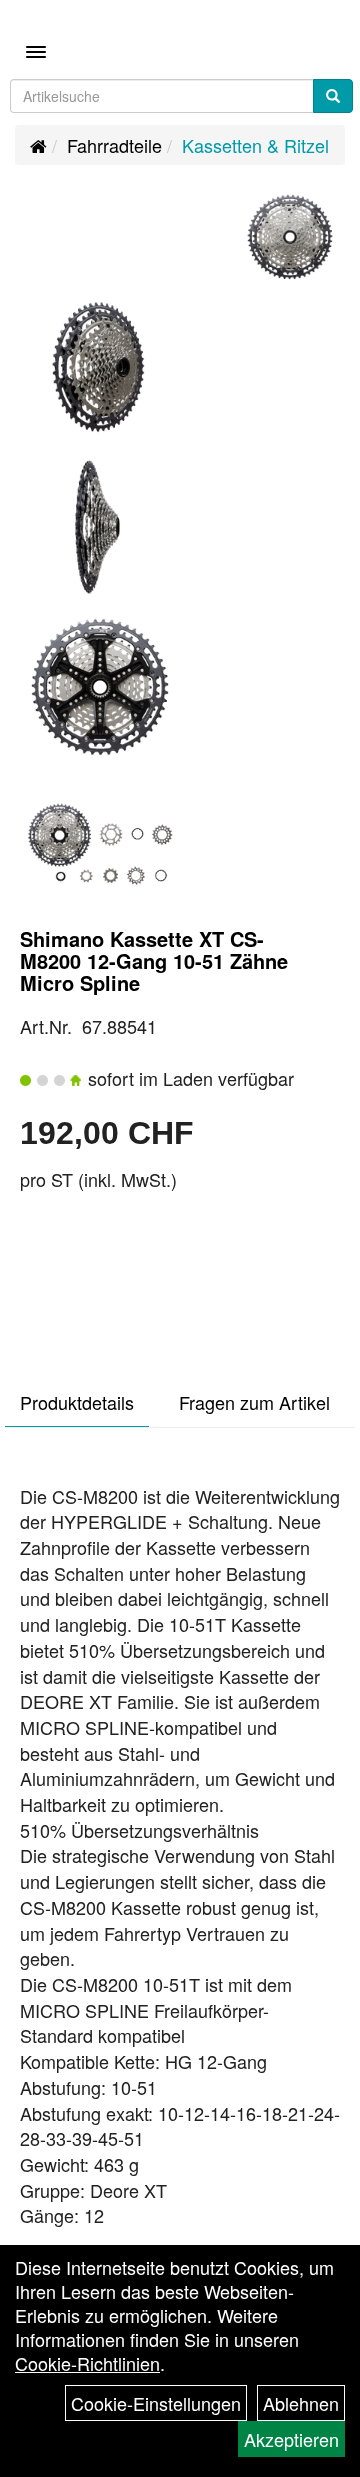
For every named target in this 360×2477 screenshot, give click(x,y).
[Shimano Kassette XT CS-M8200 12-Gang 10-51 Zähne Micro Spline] (290, 237)
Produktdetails (77, 1402)
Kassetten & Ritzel (255, 145)
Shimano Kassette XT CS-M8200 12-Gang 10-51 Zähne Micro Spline (154, 960)
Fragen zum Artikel (254, 1402)
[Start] (38, 145)
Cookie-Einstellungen (156, 2403)
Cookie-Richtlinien (87, 2363)
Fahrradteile (114, 145)
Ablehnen (301, 2403)
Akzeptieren (291, 2439)
